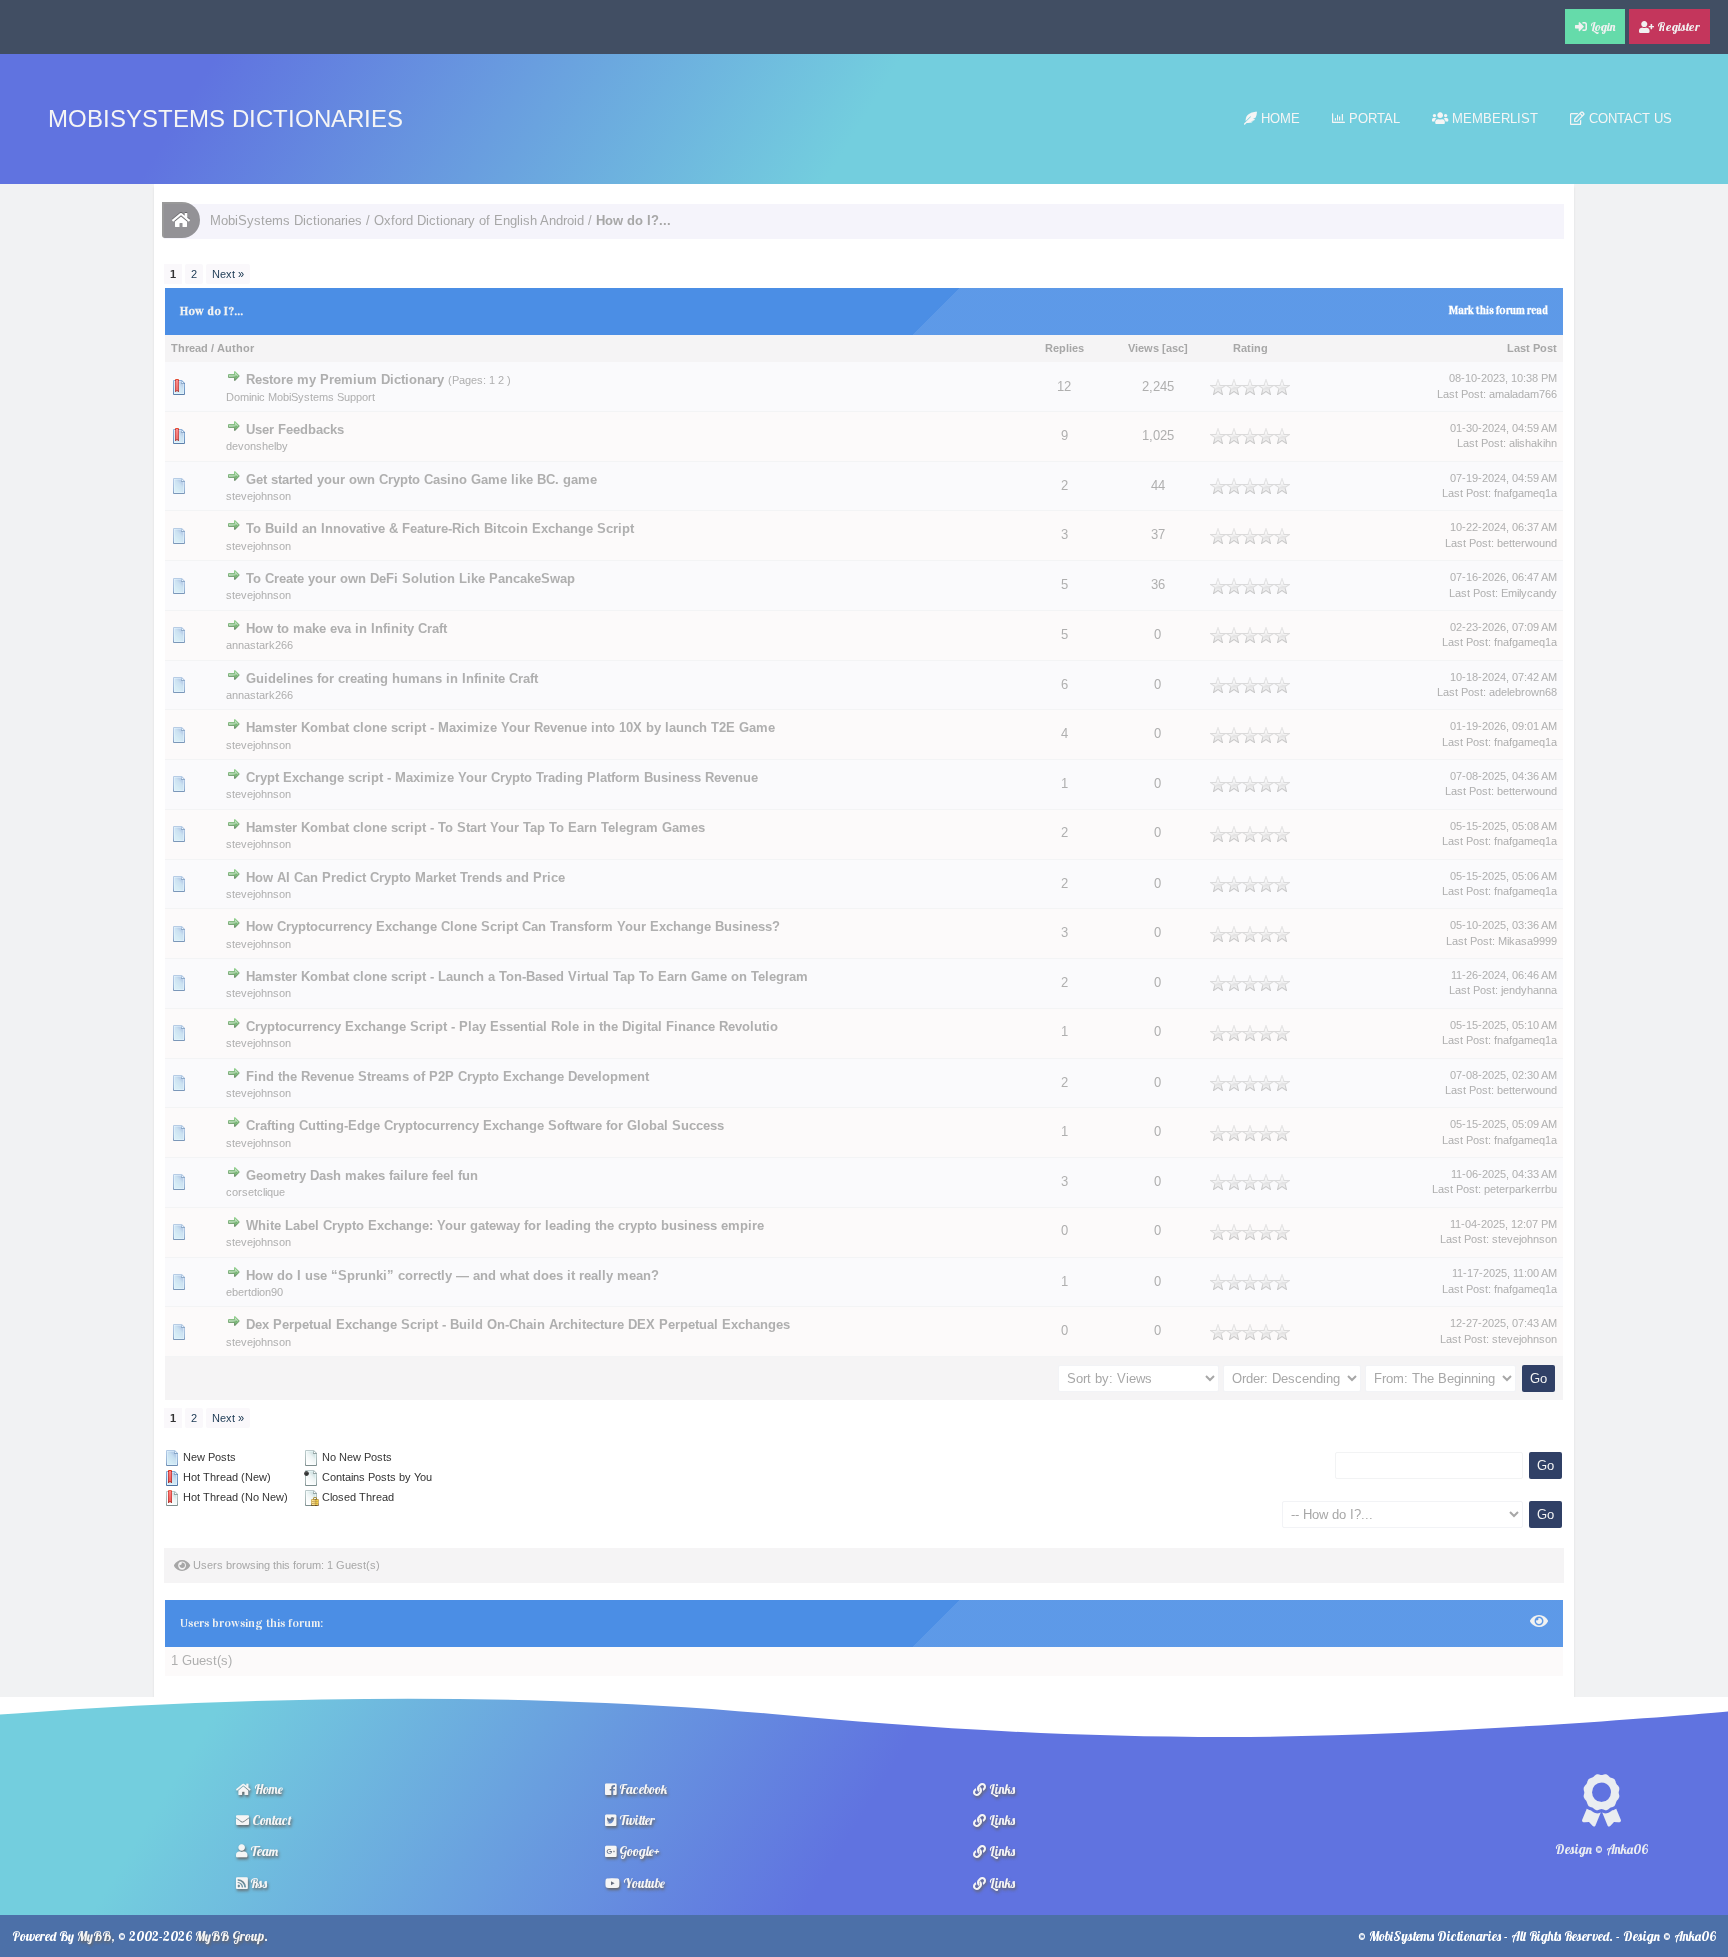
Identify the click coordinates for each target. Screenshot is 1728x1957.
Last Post (1532, 348)
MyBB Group (229, 1936)
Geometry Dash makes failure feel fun (362, 1175)
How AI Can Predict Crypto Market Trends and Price (405, 877)
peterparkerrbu (1520, 1189)
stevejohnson (258, 496)
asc (1175, 348)
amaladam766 (1523, 394)
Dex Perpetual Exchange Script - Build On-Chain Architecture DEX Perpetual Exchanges (518, 1325)
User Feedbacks (295, 430)
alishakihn (1533, 443)
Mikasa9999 (1527, 941)
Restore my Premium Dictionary (345, 379)
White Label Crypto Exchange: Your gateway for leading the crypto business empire (505, 1226)
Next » (228, 274)
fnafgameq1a (1525, 493)
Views (1143, 348)
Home (1278, 118)
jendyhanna (1529, 990)
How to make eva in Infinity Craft (346, 629)
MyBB (94, 1936)
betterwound (1527, 543)
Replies (1064, 348)
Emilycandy (1529, 593)
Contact (270, 1820)
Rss (257, 1883)
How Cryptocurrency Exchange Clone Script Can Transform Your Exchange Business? (513, 927)
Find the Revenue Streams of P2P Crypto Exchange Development (447, 1076)
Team (262, 1851)
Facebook (641, 1789)
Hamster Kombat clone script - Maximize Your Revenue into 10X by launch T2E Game (510, 728)
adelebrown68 (1523, 692)
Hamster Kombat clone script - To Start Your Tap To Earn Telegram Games (475, 828)
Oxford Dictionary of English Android (479, 220)
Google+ (638, 1851)
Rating (1250, 348)
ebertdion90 (254, 1292)
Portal (1372, 118)
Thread (189, 348)
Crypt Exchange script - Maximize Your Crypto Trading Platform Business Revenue (502, 777)
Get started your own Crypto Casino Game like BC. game (421, 479)
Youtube (642, 1883)
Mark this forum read (1498, 310)
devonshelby (257, 446)
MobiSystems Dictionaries (225, 118)
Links (1000, 1789)
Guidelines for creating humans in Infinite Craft (392, 678)
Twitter (635, 1820)
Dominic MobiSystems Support (300, 397)
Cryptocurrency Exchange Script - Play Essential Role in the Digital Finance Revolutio (512, 1027)
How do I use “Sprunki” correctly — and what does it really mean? (452, 1275)
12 (1064, 386)
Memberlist (1493, 118)
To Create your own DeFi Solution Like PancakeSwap (410, 578)
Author (235, 348)
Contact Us (1628, 118)
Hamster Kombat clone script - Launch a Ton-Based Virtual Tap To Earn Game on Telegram (527, 976)
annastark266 (259, 645)
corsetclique (255, 1192)
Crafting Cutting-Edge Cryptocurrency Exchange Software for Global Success (485, 1126)
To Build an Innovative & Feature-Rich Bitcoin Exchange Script (440, 529)
